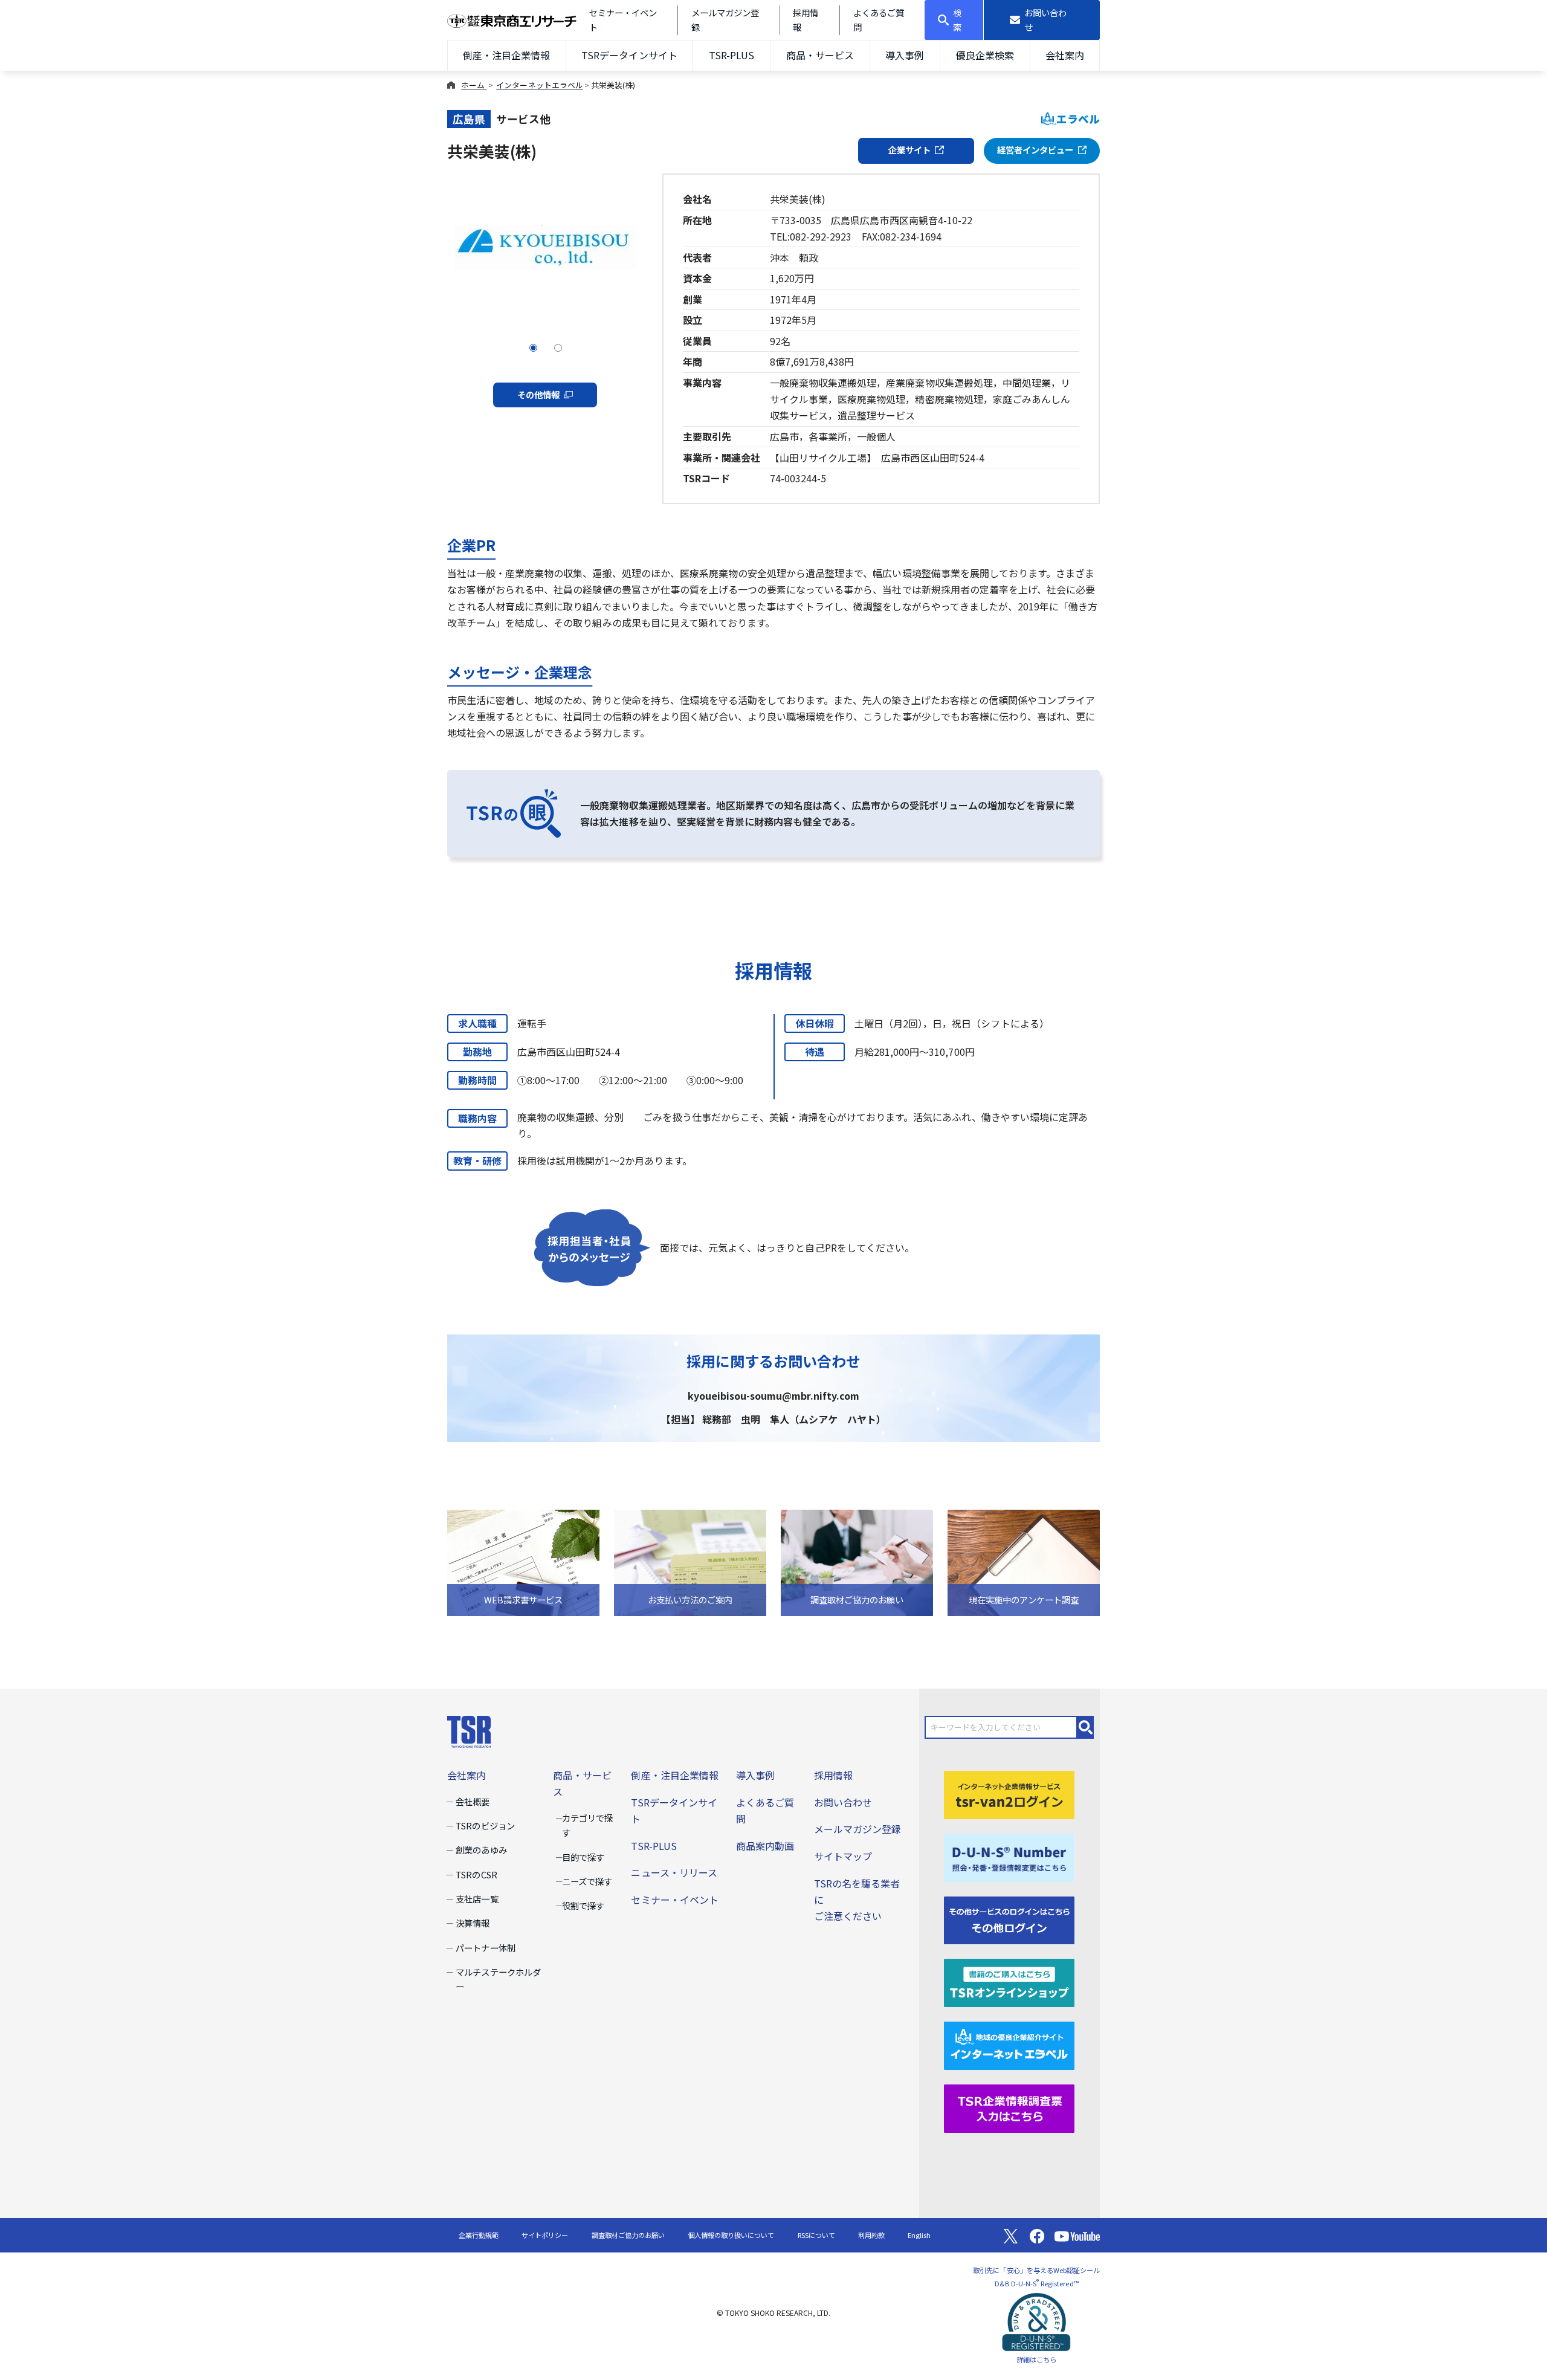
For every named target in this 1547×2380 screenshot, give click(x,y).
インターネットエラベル (539, 85)
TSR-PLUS (732, 55)
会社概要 (473, 1801)
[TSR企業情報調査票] (1009, 2107)
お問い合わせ (843, 1802)
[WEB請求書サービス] (523, 1561)
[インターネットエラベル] (1009, 2045)
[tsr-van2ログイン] (1009, 1793)
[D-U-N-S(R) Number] (1009, 1856)
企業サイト (909, 150)
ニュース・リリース (674, 1872)
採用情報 (833, 1775)
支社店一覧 (477, 1899)
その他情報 (538, 394)
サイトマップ (843, 1856)
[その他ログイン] (1009, 1919)
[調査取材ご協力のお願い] (857, 1561)
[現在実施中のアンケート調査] (1024, 1561)
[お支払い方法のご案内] (690, 1561)
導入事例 (905, 55)
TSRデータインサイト (629, 55)
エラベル (1078, 119)
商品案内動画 (765, 1846)
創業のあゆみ (481, 1850)
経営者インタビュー (1035, 150)
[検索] (1086, 1727)
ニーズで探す (587, 1881)
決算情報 (473, 1923)
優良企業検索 (985, 55)
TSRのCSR (476, 1874)
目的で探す (583, 1857)
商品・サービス (820, 55)
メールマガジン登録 (857, 1829)
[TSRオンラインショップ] (1009, 1982)
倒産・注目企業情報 (506, 55)
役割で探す (583, 1905)
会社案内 (1065, 55)
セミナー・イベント (674, 1900)
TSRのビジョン (485, 1825)
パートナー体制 (485, 1948)
